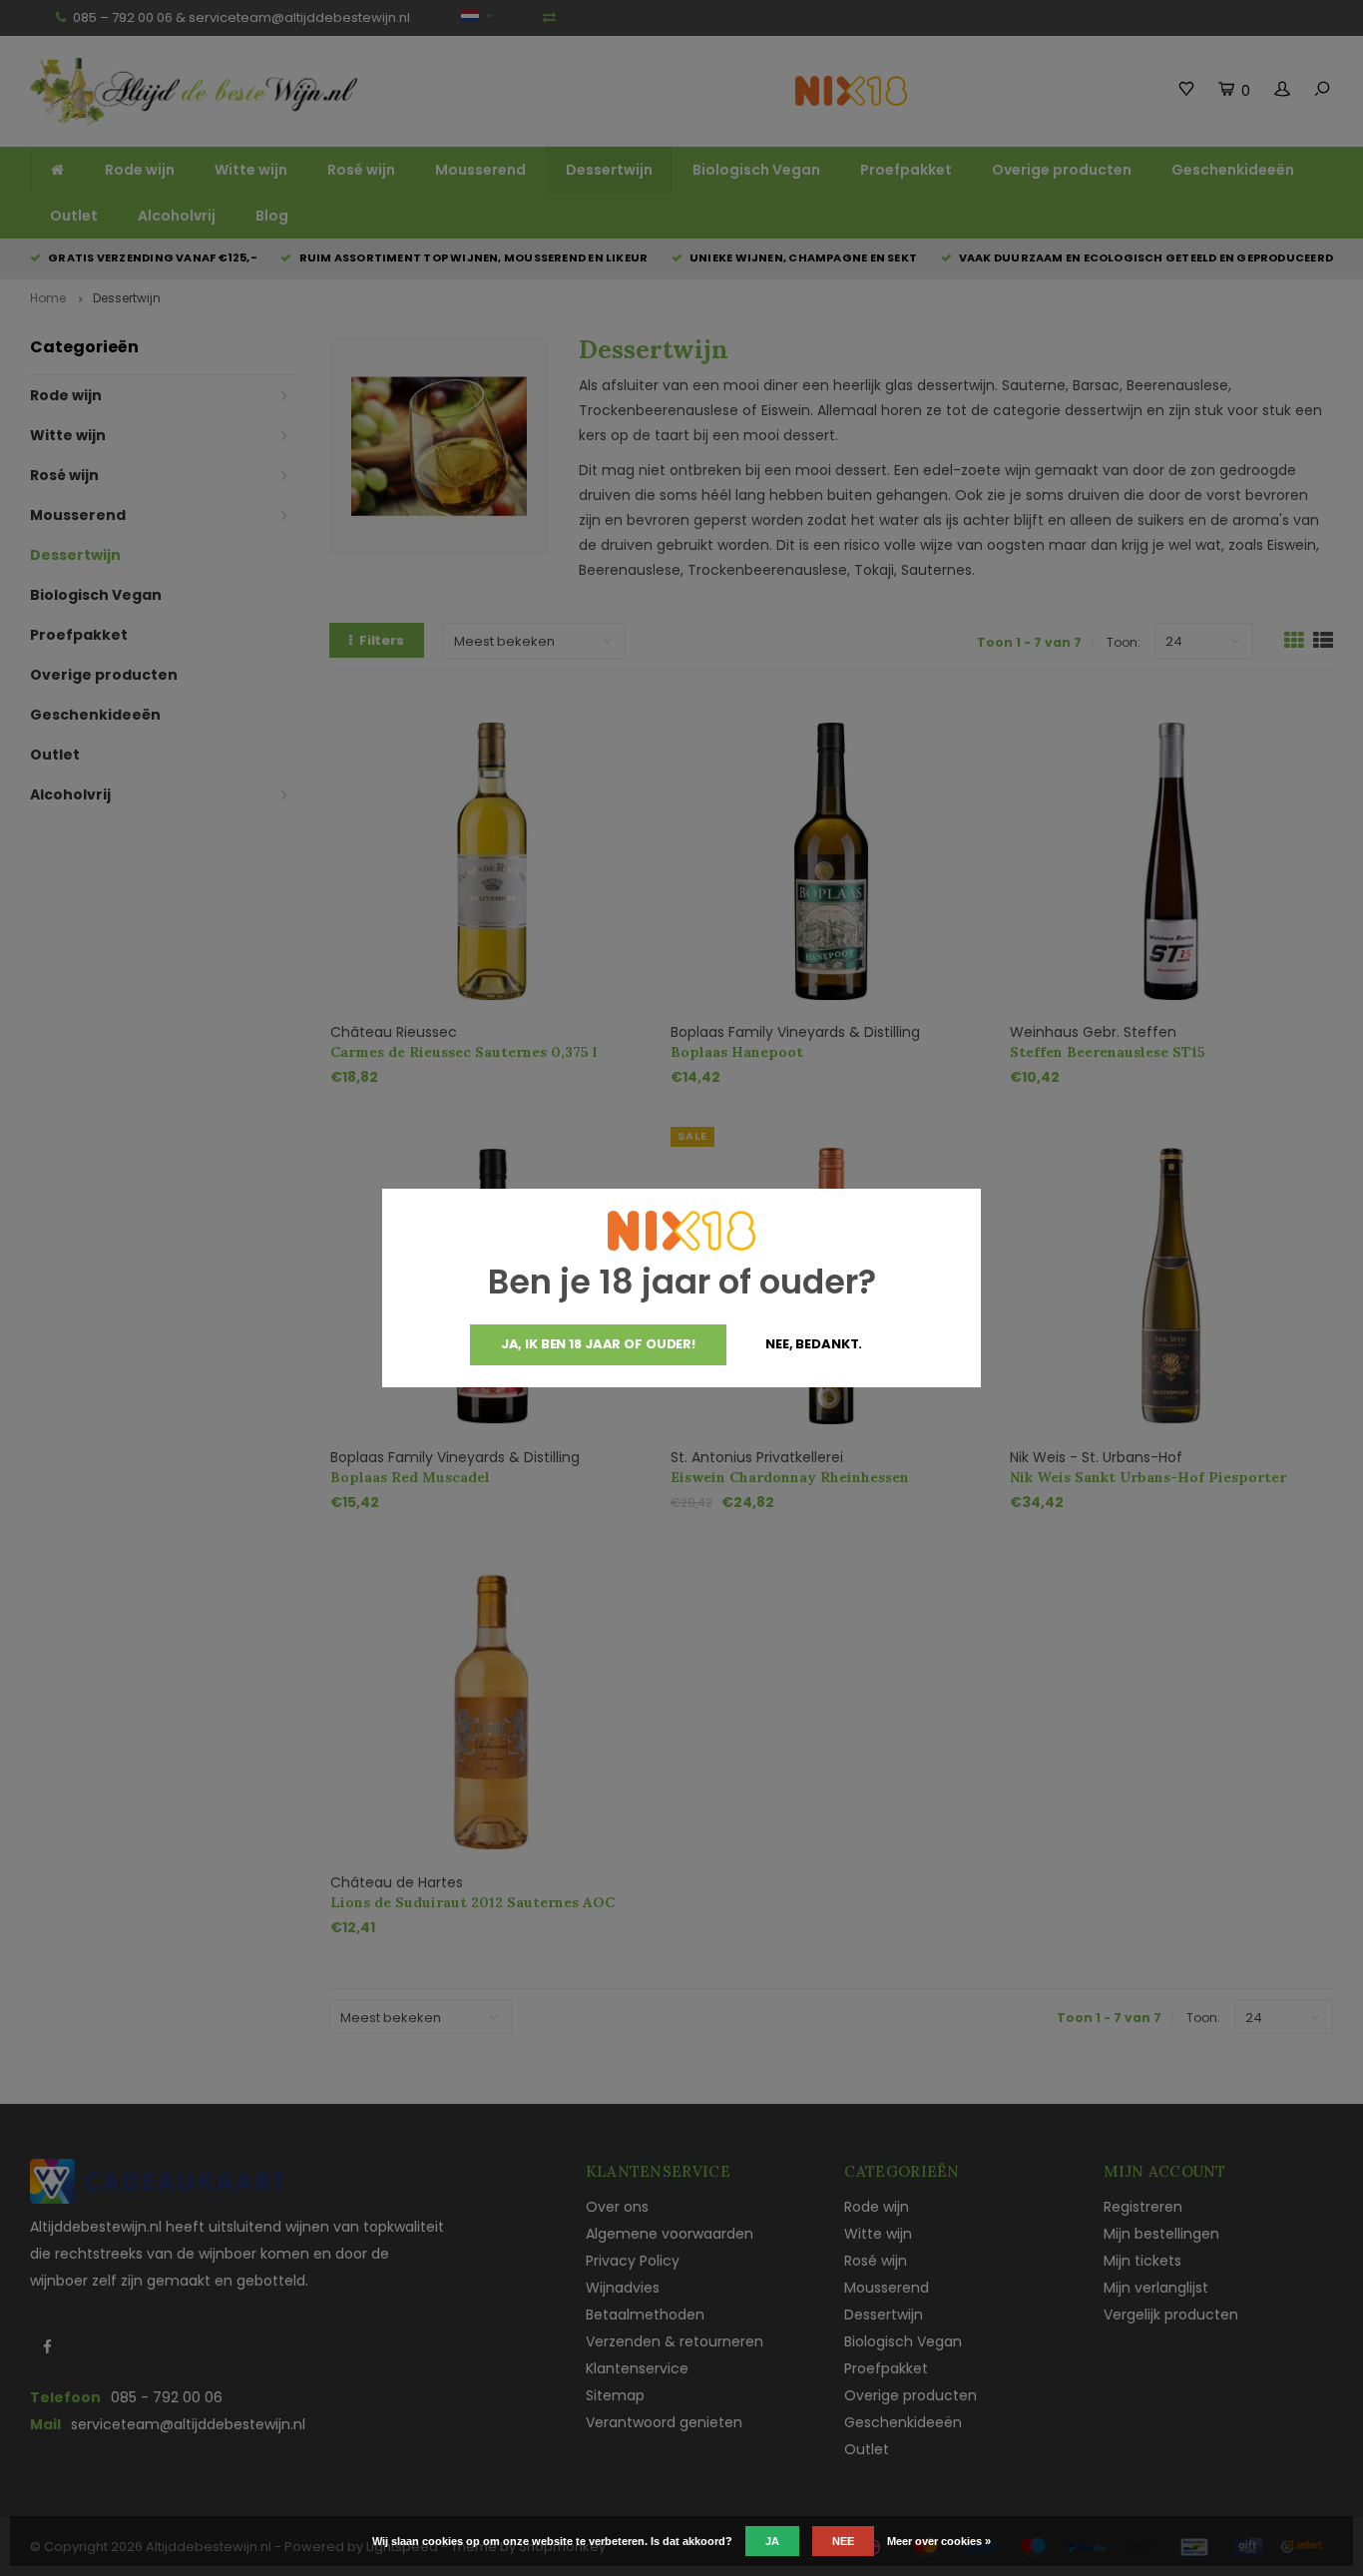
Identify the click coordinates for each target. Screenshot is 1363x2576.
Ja (772, 2541)
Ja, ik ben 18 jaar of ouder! (598, 1344)
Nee (843, 2541)
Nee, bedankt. (814, 1344)
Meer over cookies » (939, 2541)
